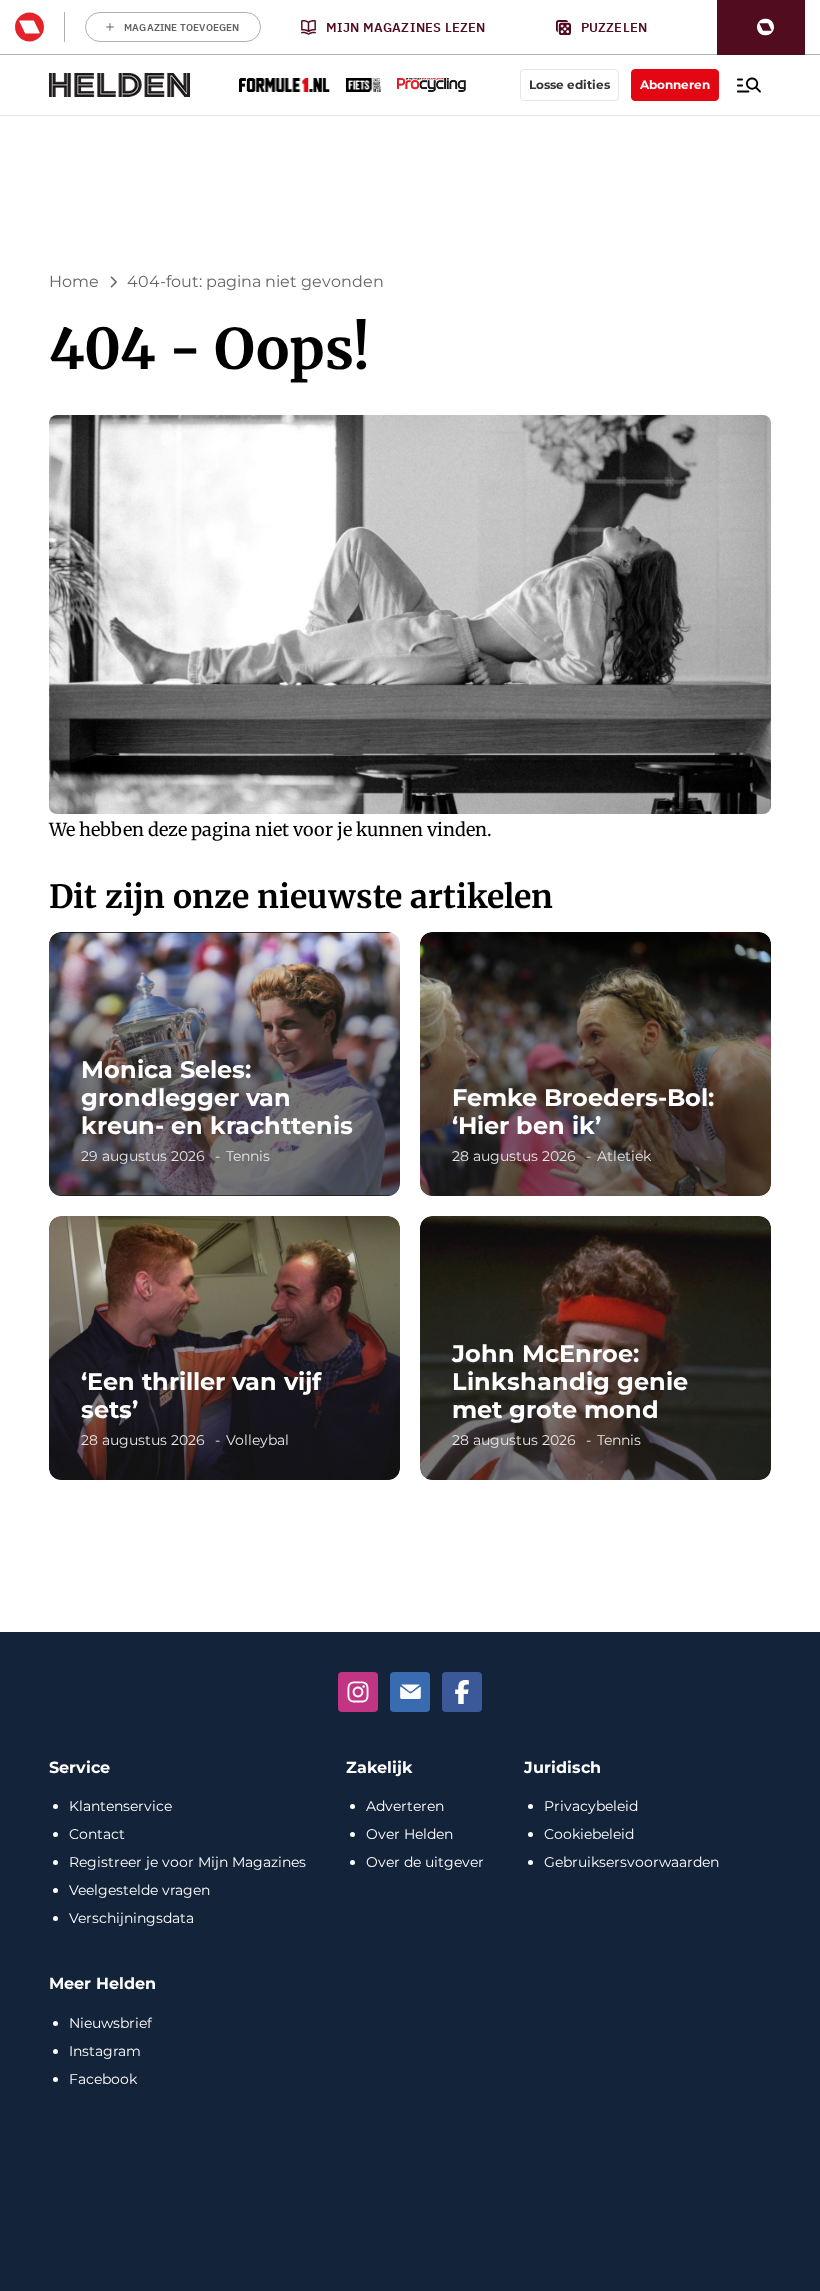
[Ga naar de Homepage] (120, 85)
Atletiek (624, 1156)
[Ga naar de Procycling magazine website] (431, 85)
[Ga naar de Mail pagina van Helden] (410, 1692)
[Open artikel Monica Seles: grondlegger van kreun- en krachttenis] (224, 1064)
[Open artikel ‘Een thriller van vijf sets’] (224, 1348)
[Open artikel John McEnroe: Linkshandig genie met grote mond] (595, 1348)
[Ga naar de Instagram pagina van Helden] (358, 1692)
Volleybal (257, 1440)
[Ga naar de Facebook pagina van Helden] (462, 1692)
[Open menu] (749, 85)
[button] (761, 27)
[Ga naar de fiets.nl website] (363, 85)
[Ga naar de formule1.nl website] (284, 85)
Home (74, 281)
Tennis (248, 1156)
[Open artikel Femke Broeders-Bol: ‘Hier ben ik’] (595, 1064)
